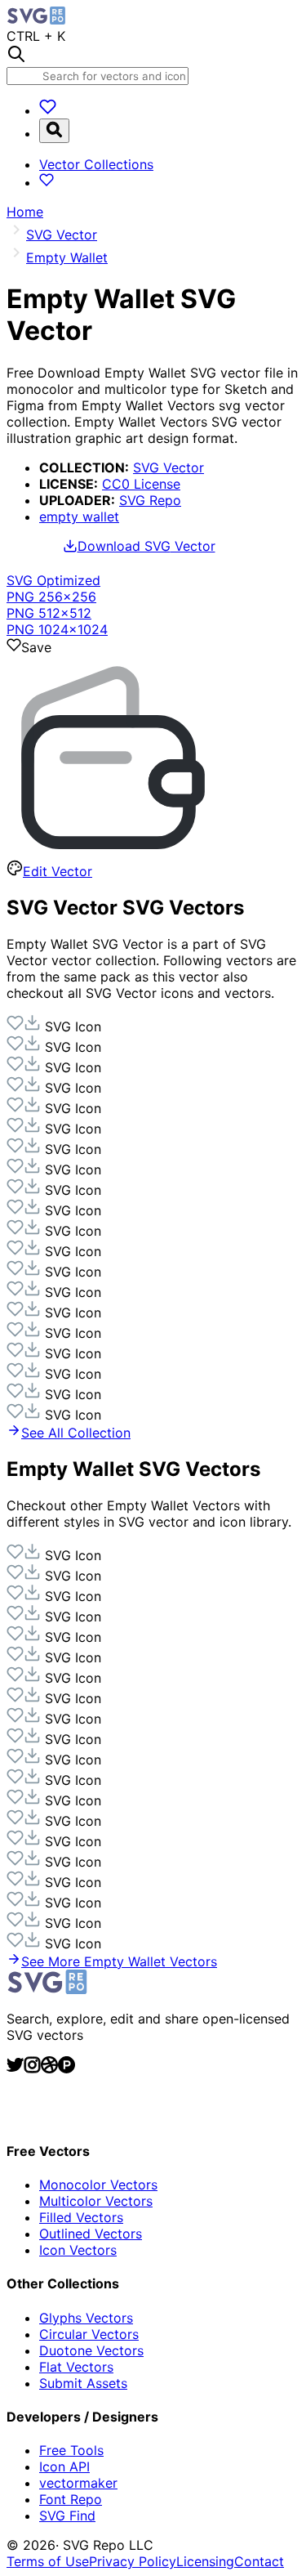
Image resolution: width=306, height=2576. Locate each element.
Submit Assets (83, 2383)
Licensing (205, 2561)
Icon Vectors (78, 2250)
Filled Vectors (81, 2217)
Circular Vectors (89, 2334)
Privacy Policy (133, 2561)
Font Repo (71, 2499)
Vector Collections (96, 164)
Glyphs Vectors (86, 2318)
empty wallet (79, 517)
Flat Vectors (76, 2367)
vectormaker (78, 2483)
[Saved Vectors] (48, 110)
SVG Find (67, 2516)
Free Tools (71, 2450)
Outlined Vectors (91, 2234)
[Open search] (54, 131)
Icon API (64, 2466)
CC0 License (141, 484)
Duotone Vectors (91, 2350)
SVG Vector (169, 467)
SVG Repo (150, 500)
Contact (259, 2561)
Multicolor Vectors (96, 2201)
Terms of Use (48, 2561)
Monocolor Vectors (98, 2185)
